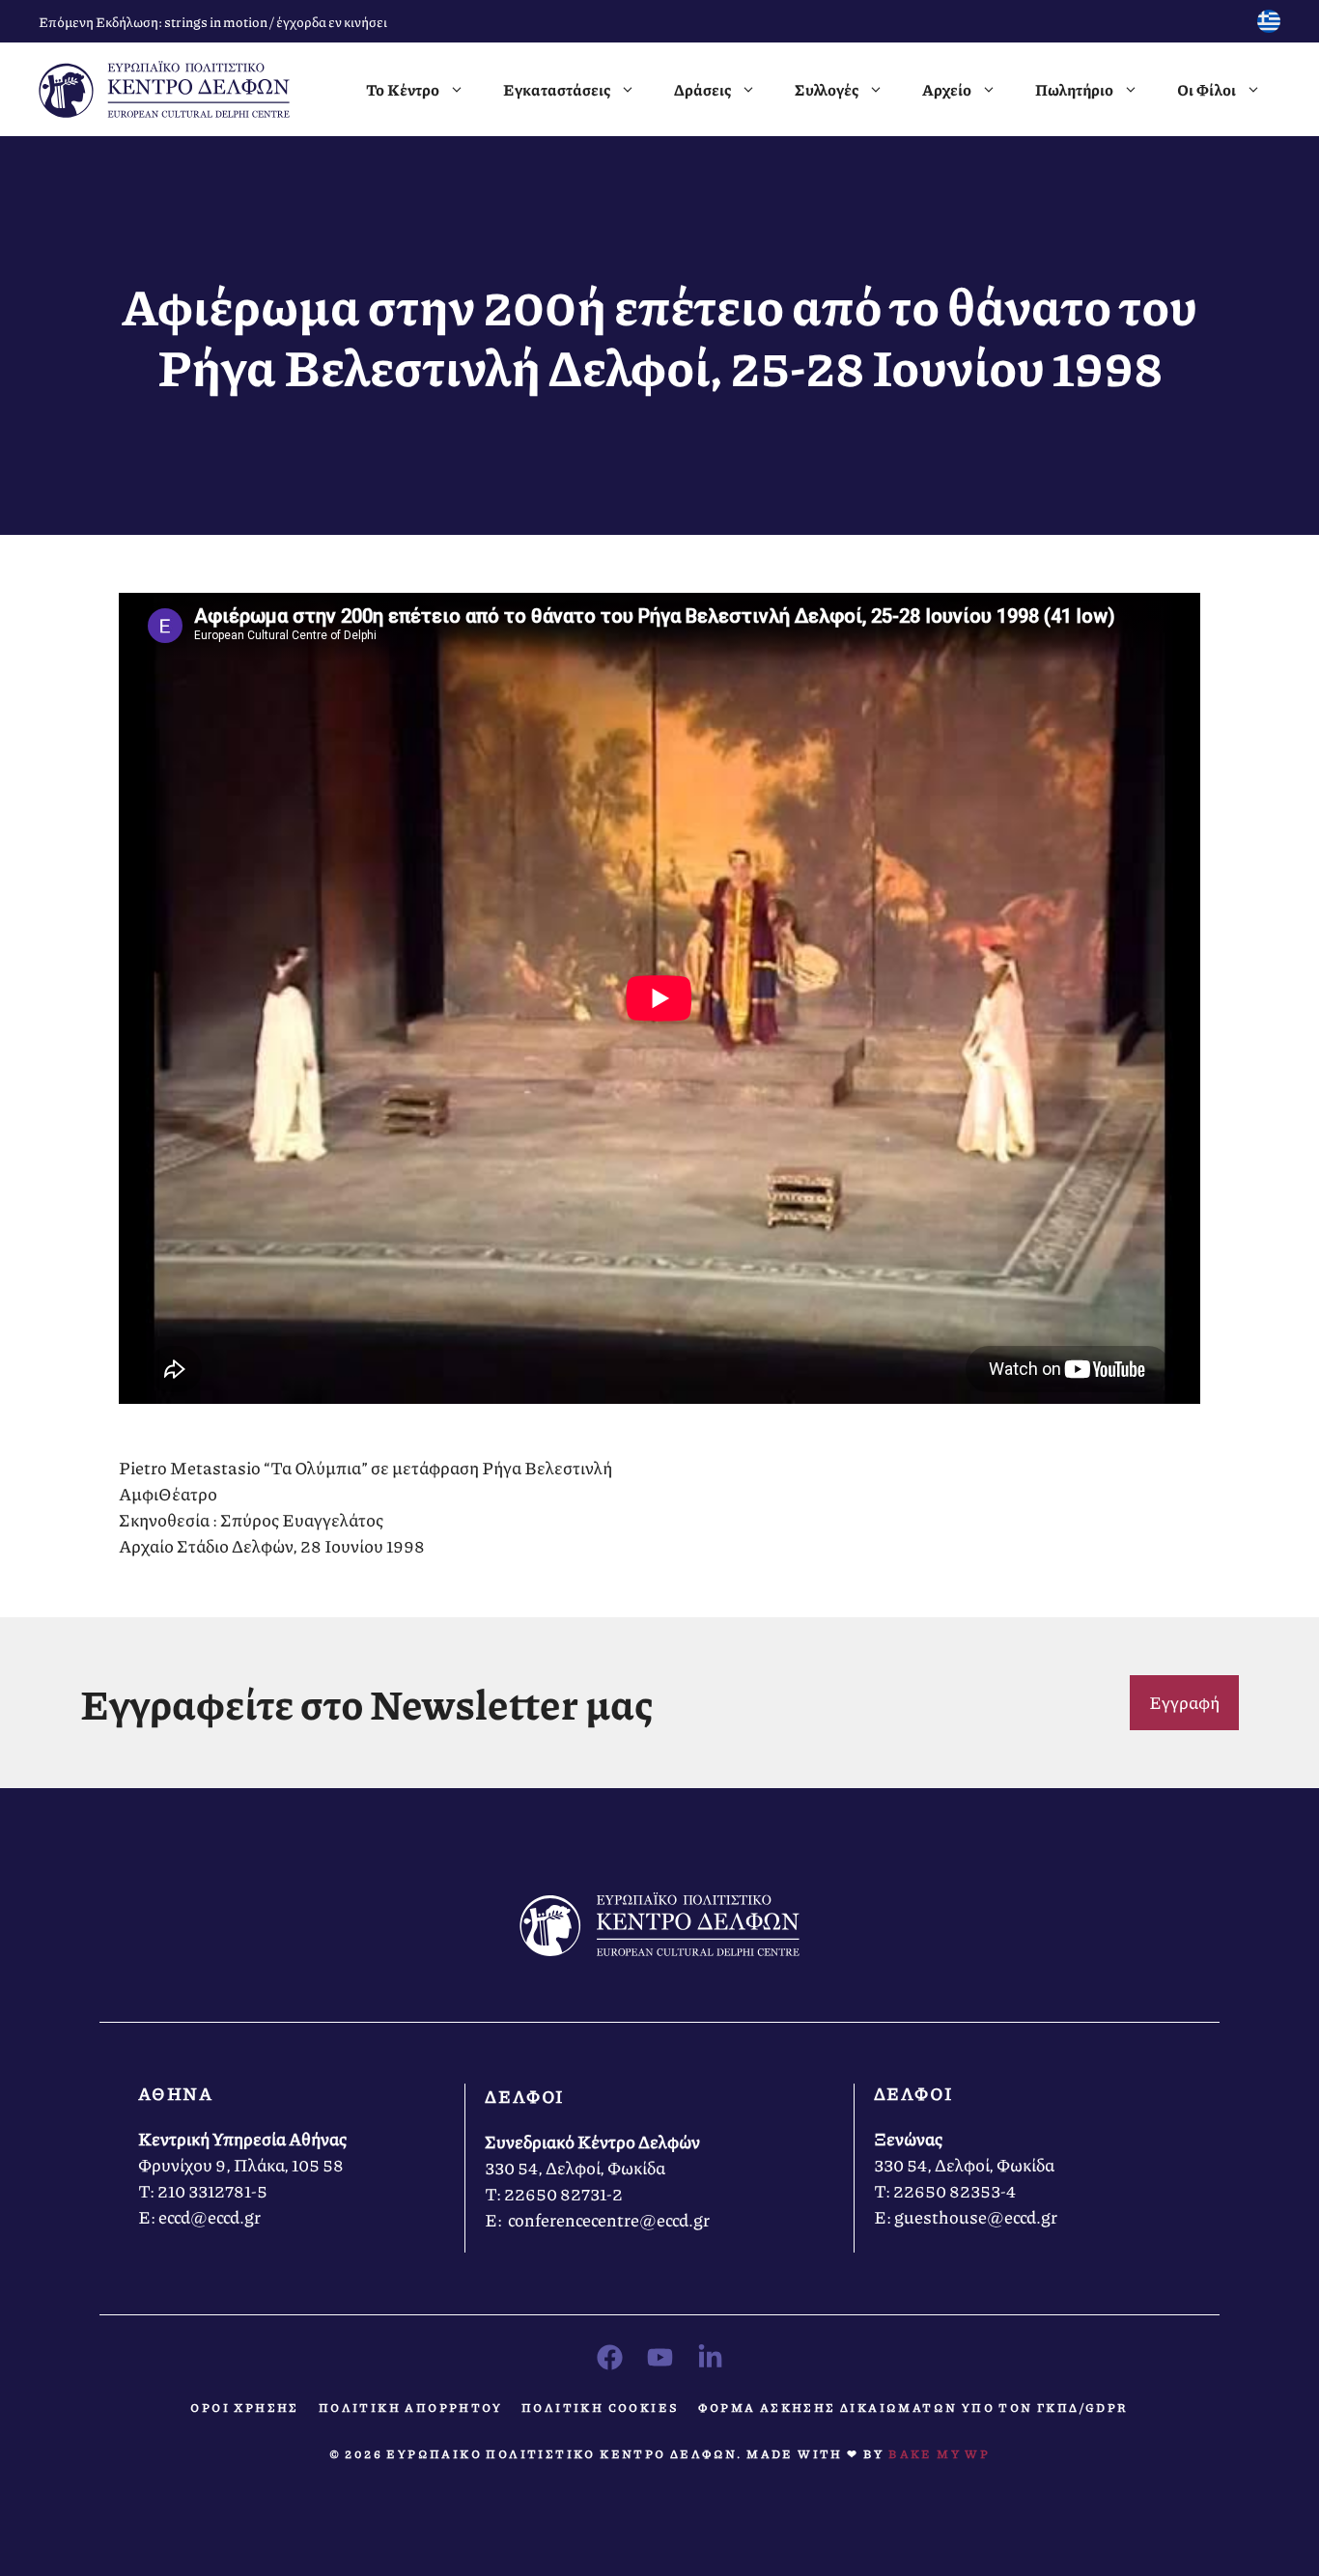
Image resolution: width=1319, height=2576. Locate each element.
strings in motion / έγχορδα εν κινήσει (276, 21)
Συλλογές (827, 89)
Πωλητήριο (1074, 89)
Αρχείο (947, 89)
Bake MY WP (939, 2454)
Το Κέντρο (403, 89)
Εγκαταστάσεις (557, 89)
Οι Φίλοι (1207, 89)
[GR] (1269, 26)
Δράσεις (702, 89)
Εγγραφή (1184, 1702)
